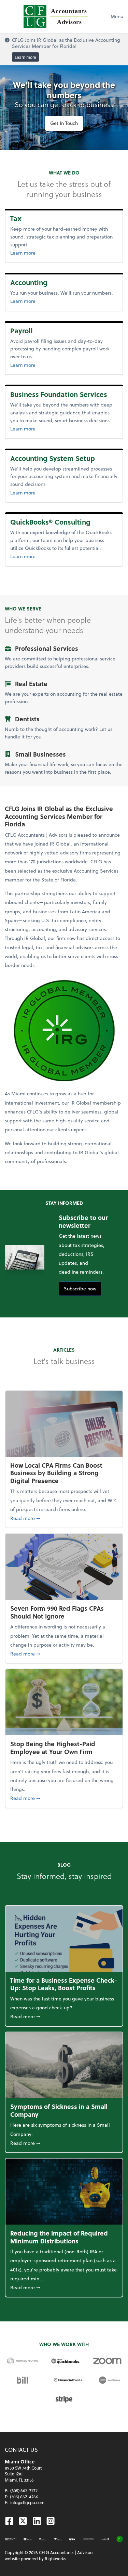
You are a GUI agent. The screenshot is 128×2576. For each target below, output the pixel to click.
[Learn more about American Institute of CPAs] (28, 2539)
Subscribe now (80, 1289)
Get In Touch (64, 123)
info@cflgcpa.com (27, 2502)
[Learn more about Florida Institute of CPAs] (72, 2539)
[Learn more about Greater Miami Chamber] (88, 2539)
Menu (117, 16)
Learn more (25, 57)
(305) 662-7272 (24, 2490)
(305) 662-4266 (24, 2497)
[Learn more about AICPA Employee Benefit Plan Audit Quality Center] (43, 2539)
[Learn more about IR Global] (120, 2539)
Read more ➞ (64, 1518)
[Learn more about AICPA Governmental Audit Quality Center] (58, 2539)
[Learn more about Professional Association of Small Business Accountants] (105, 2539)
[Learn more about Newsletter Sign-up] (11, 2539)
